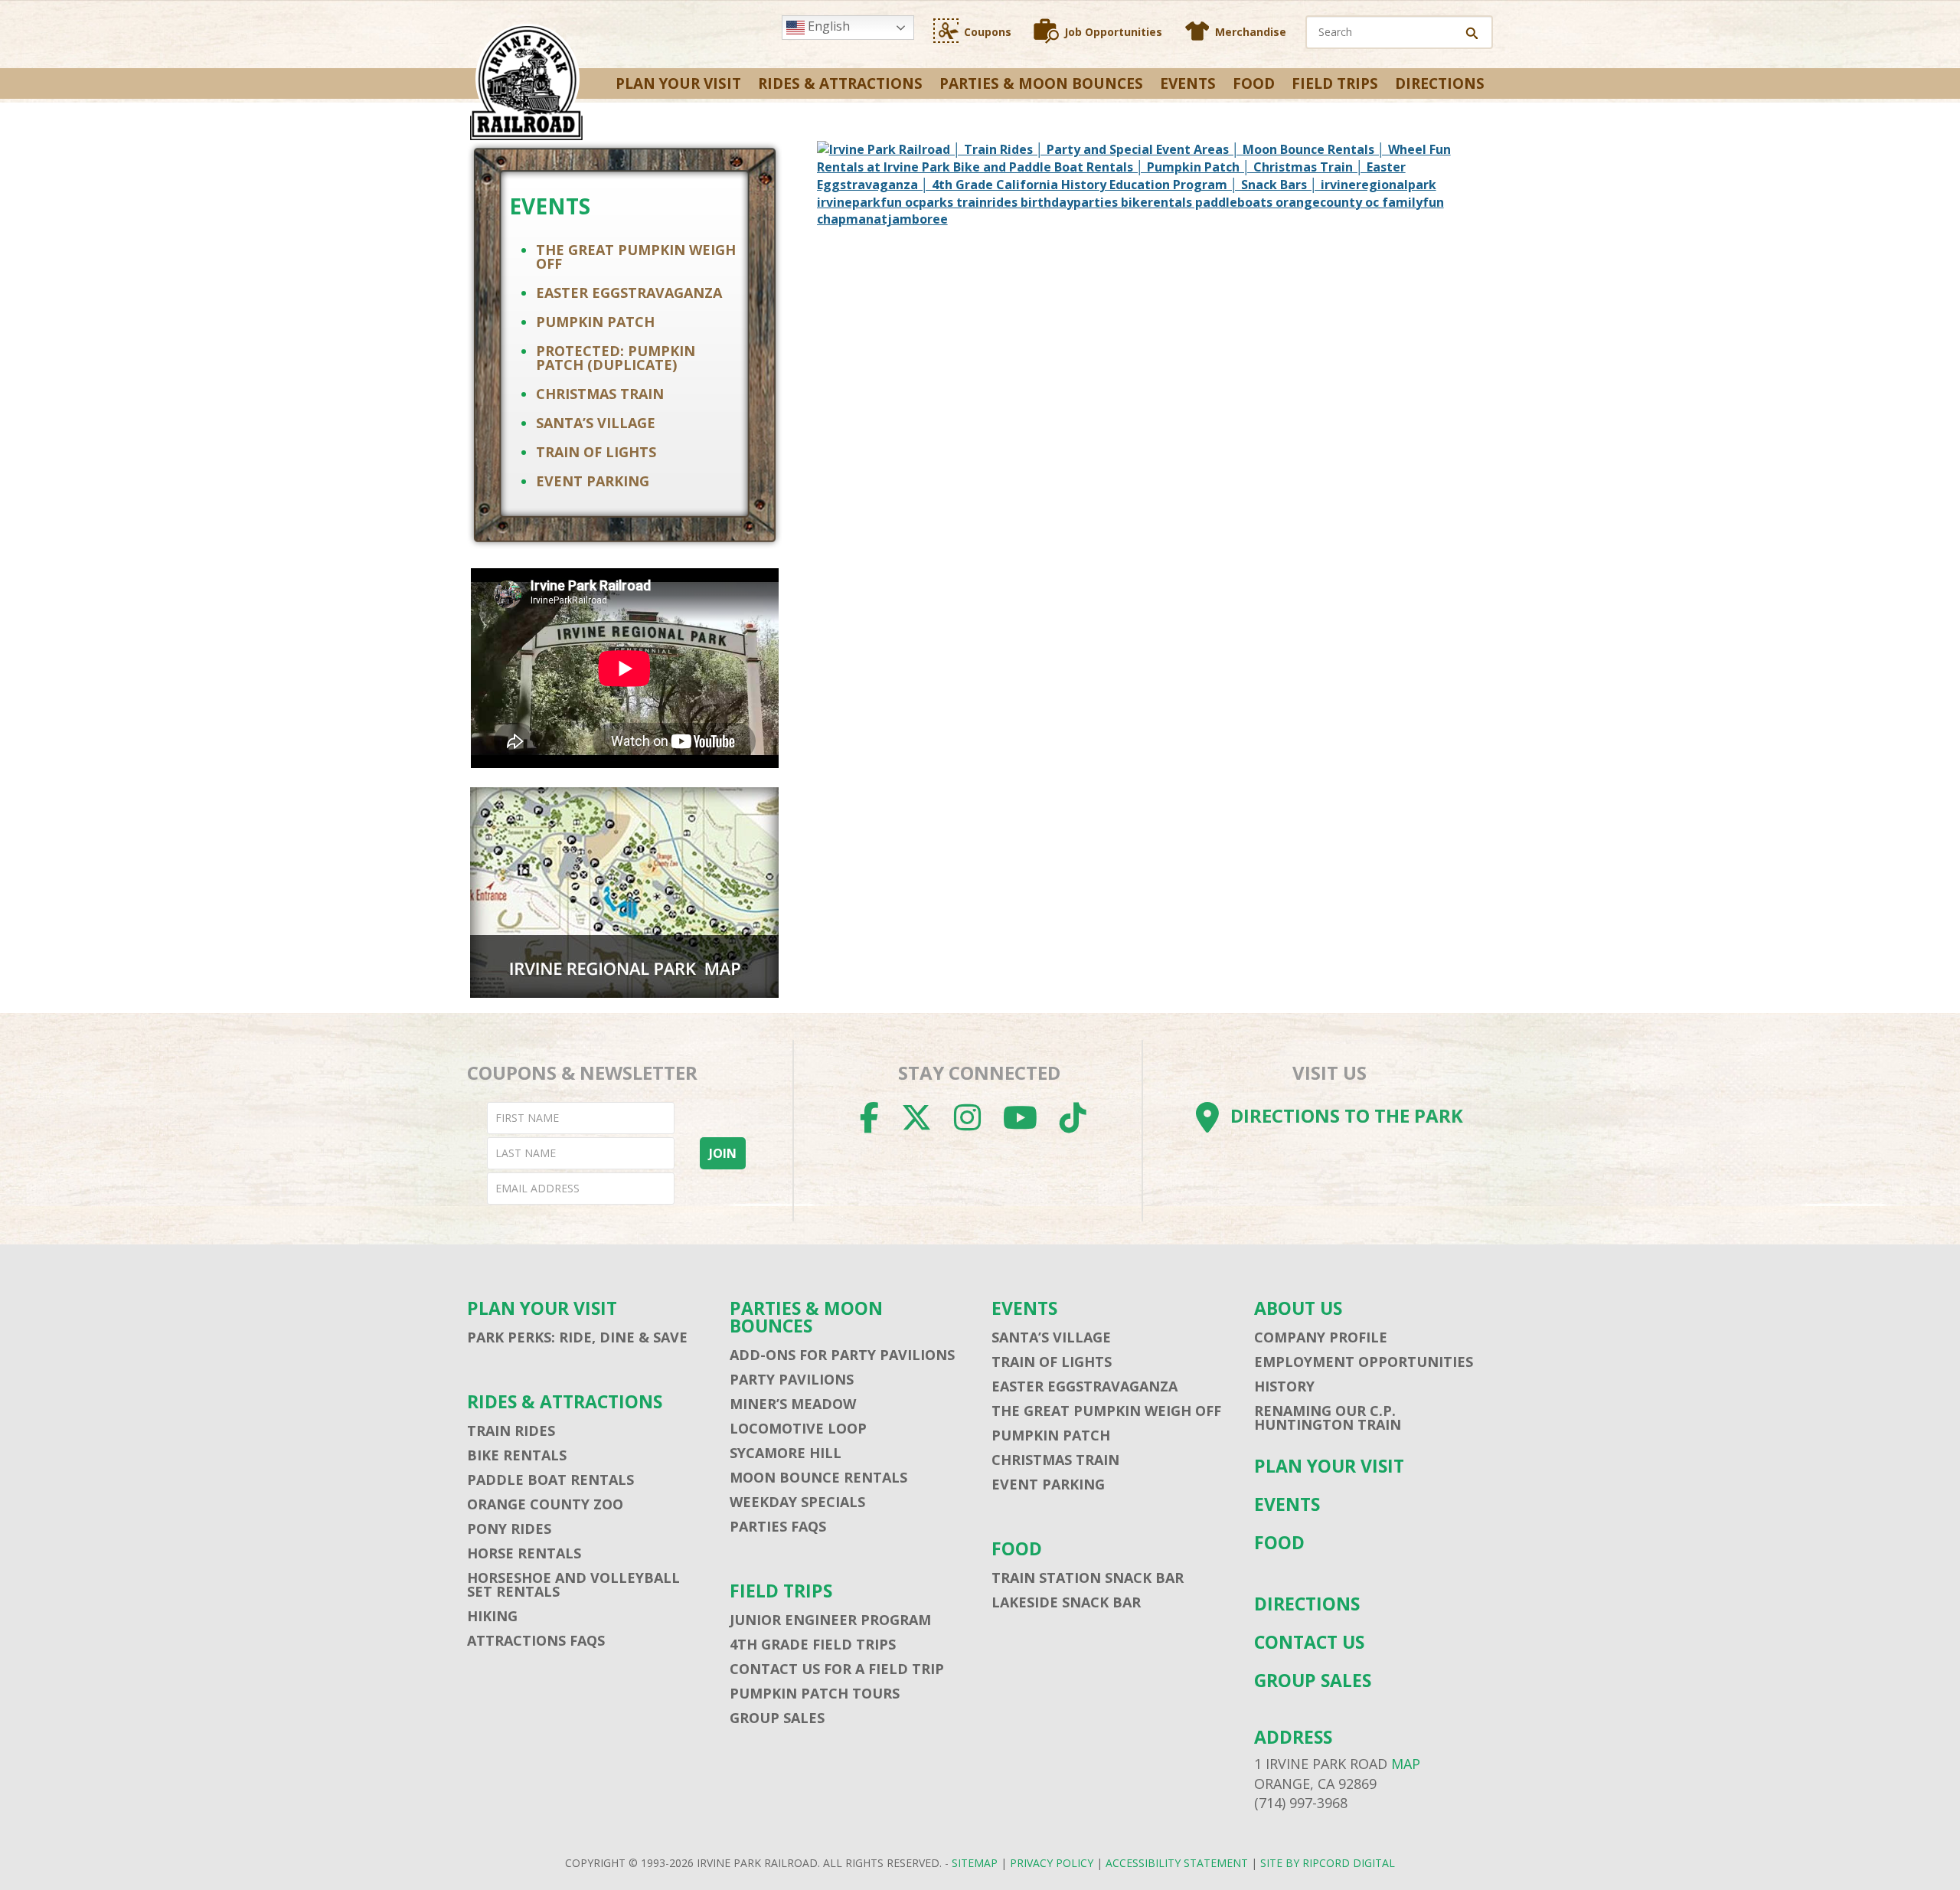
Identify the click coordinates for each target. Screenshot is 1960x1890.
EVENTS (1188, 83)
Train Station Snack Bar (1088, 1578)
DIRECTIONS (1440, 83)
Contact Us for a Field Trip (837, 1669)
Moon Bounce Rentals (818, 1477)
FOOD (1254, 83)
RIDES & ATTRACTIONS (840, 83)
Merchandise (1251, 32)
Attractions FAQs (536, 1640)
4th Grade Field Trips (813, 1644)
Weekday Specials (797, 1502)
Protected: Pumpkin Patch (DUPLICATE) (616, 358)
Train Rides (511, 1431)
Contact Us (1309, 1642)
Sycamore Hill (786, 1453)
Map (1406, 1764)
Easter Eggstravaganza (629, 293)
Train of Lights (596, 452)
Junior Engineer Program (830, 1620)
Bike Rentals (517, 1455)
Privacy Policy (1052, 1863)
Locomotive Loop (798, 1428)
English (827, 26)
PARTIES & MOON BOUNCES (1041, 83)
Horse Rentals (524, 1553)
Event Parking (593, 481)
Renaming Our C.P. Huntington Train (1328, 1417)
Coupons (988, 32)
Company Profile (1321, 1337)
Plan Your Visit (678, 83)
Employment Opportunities (1364, 1362)
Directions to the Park (1347, 1115)
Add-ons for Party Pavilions (842, 1355)
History (1284, 1386)
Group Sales (777, 1718)
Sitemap (975, 1863)
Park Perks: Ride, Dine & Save (577, 1337)
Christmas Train (600, 394)
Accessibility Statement (1177, 1863)
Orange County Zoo (545, 1504)
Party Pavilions (792, 1379)
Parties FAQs (778, 1526)
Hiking (492, 1616)
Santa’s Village (596, 423)
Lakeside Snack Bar (1066, 1602)
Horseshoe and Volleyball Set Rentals (573, 1584)
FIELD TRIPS (1335, 83)
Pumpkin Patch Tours (815, 1693)
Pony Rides (509, 1529)
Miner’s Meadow (793, 1404)
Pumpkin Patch (595, 322)
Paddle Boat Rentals (550, 1480)
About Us (1298, 1308)
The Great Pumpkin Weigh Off (636, 257)
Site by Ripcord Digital (1328, 1863)
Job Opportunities (1113, 32)
